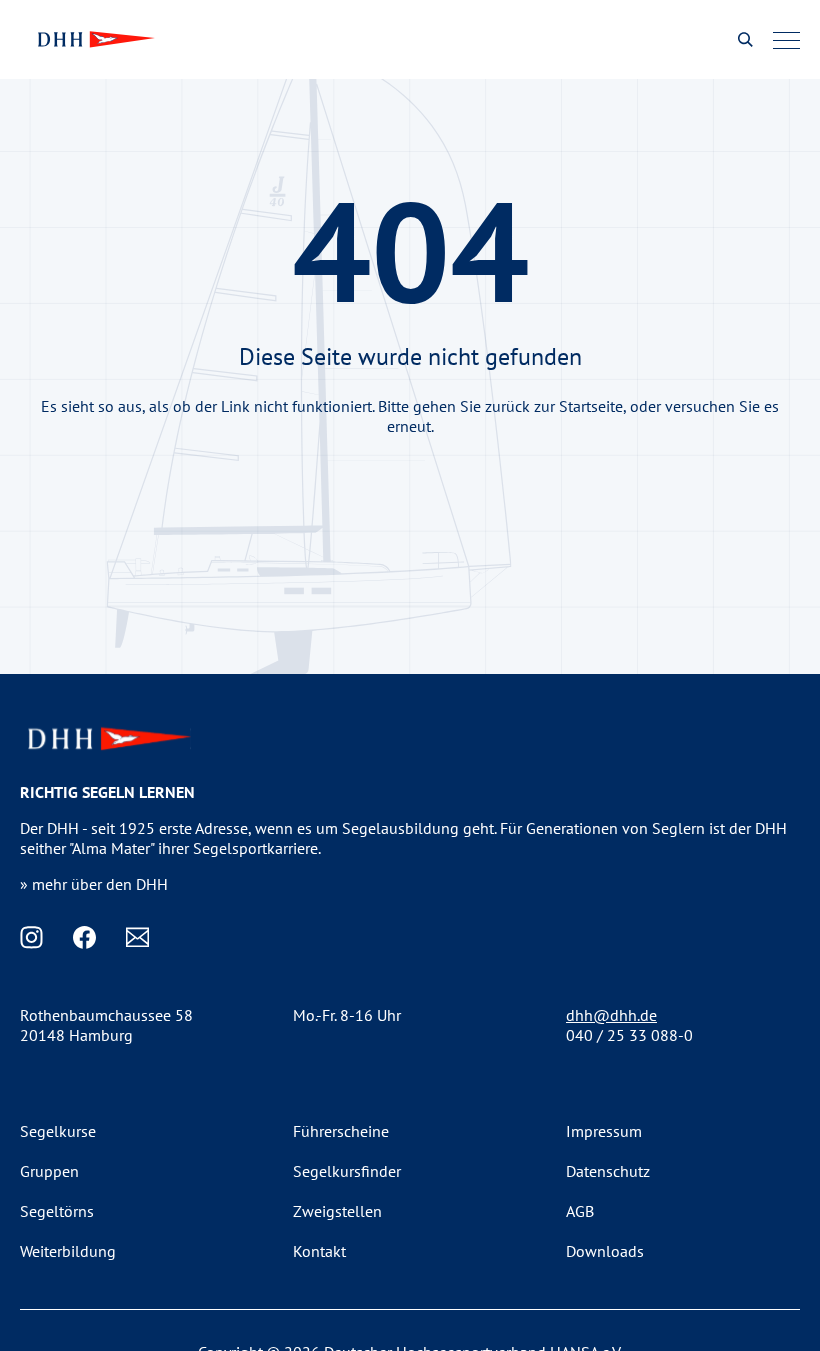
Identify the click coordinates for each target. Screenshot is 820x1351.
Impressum (604, 1131)
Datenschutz (608, 1171)
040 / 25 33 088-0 (629, 1035)
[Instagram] (31, 937)
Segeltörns (57, 1211)
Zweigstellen (337, 1211)
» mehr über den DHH (94, 884)
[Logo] (94, 39)
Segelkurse (58, 1131)
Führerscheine (341, 1131)
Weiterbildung (68, 1251)
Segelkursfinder (347, 1171)
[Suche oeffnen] (745, 39)
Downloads (605, 1251)
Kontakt (319, 1251)
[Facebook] (84, 937)
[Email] (137, 937)
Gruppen (49, 1171)
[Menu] (786, 40)
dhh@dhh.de (611, 1015)
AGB (580, 1211)
